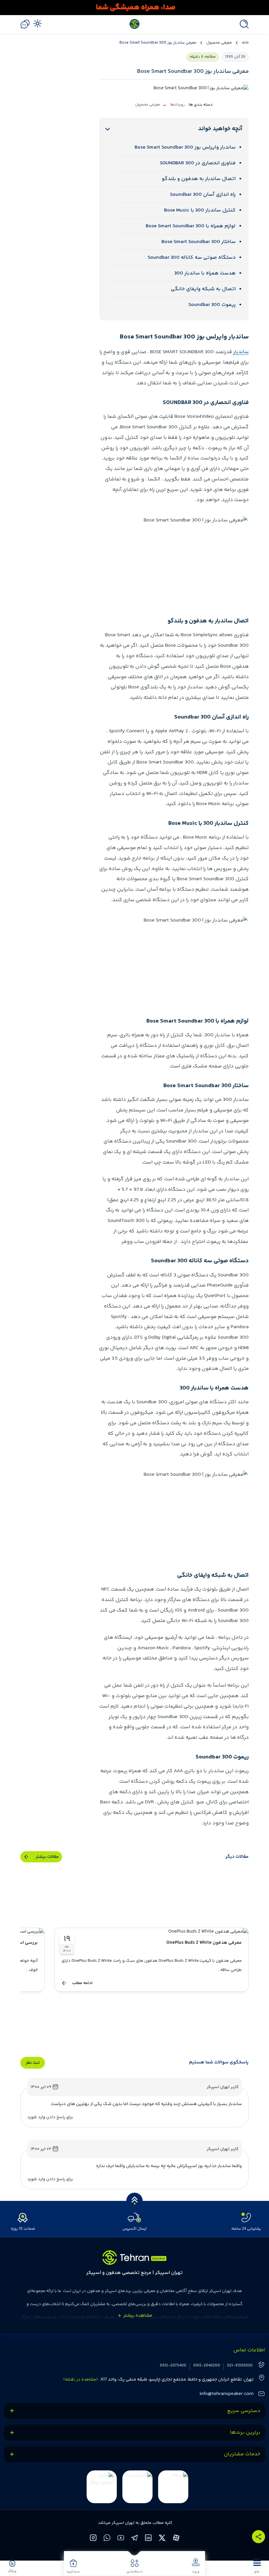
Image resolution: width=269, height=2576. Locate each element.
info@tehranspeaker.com (227, 2394)
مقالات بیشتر (47, 1857)
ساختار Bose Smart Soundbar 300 (198, 242)
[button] (257, 2566)
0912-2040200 (207, 2366)
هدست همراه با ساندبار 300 (205, 273)
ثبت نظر (33, 2063)
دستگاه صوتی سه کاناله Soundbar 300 (192, 258)
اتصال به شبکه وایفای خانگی (203, 289)
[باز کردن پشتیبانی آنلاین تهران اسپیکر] (25, 24)
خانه (245, 43)
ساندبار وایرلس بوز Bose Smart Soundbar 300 (185, 147)
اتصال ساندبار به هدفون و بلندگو (199, 179)
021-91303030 (240, 2366)
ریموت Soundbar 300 (212, 305)
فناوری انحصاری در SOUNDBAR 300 (198, 163)
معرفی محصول (219, 43)
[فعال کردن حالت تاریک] (37, 23)
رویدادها (177, 105)
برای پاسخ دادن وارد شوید (50, 2117)
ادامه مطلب (82, 1983)
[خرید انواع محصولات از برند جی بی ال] (134, 8)
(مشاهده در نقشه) (81, 2380)
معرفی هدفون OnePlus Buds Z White (204, 1943)
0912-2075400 (173, 2366)
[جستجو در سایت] (242, 24)
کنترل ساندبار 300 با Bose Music (200, 210)
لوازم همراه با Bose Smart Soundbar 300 (191, 226)
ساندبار (241, 352)
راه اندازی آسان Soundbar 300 (203, 195)
